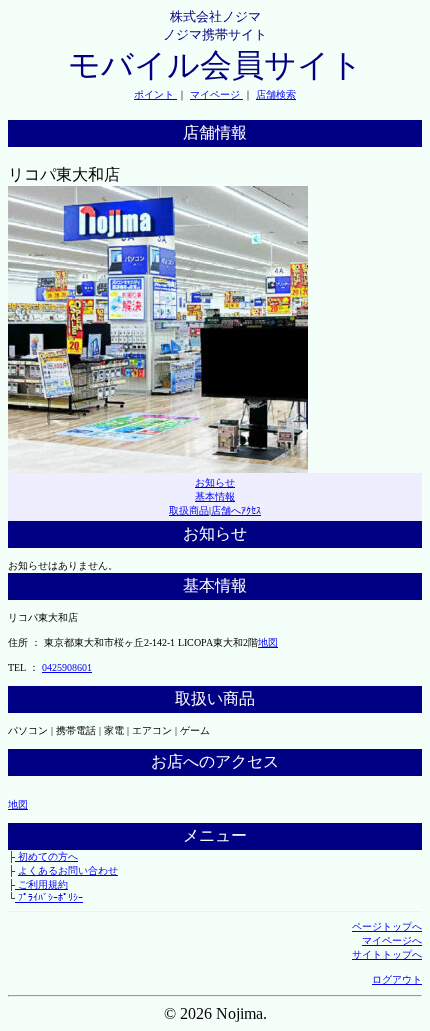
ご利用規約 (41, 884)
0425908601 (67, 667)
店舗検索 (276, 94)
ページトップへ (387, 926)
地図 (268, 642)
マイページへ (392, 940)
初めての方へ (46, 856)
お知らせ (215, 482)
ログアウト (397, 979)
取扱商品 (189, 510)
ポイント (155, 94)
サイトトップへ (387, 954)
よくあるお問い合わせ (68, 870)
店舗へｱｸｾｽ (236, 510)
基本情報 (215, 496)
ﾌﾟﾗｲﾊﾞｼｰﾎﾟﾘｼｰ (49, 897)
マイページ (216, 94)
